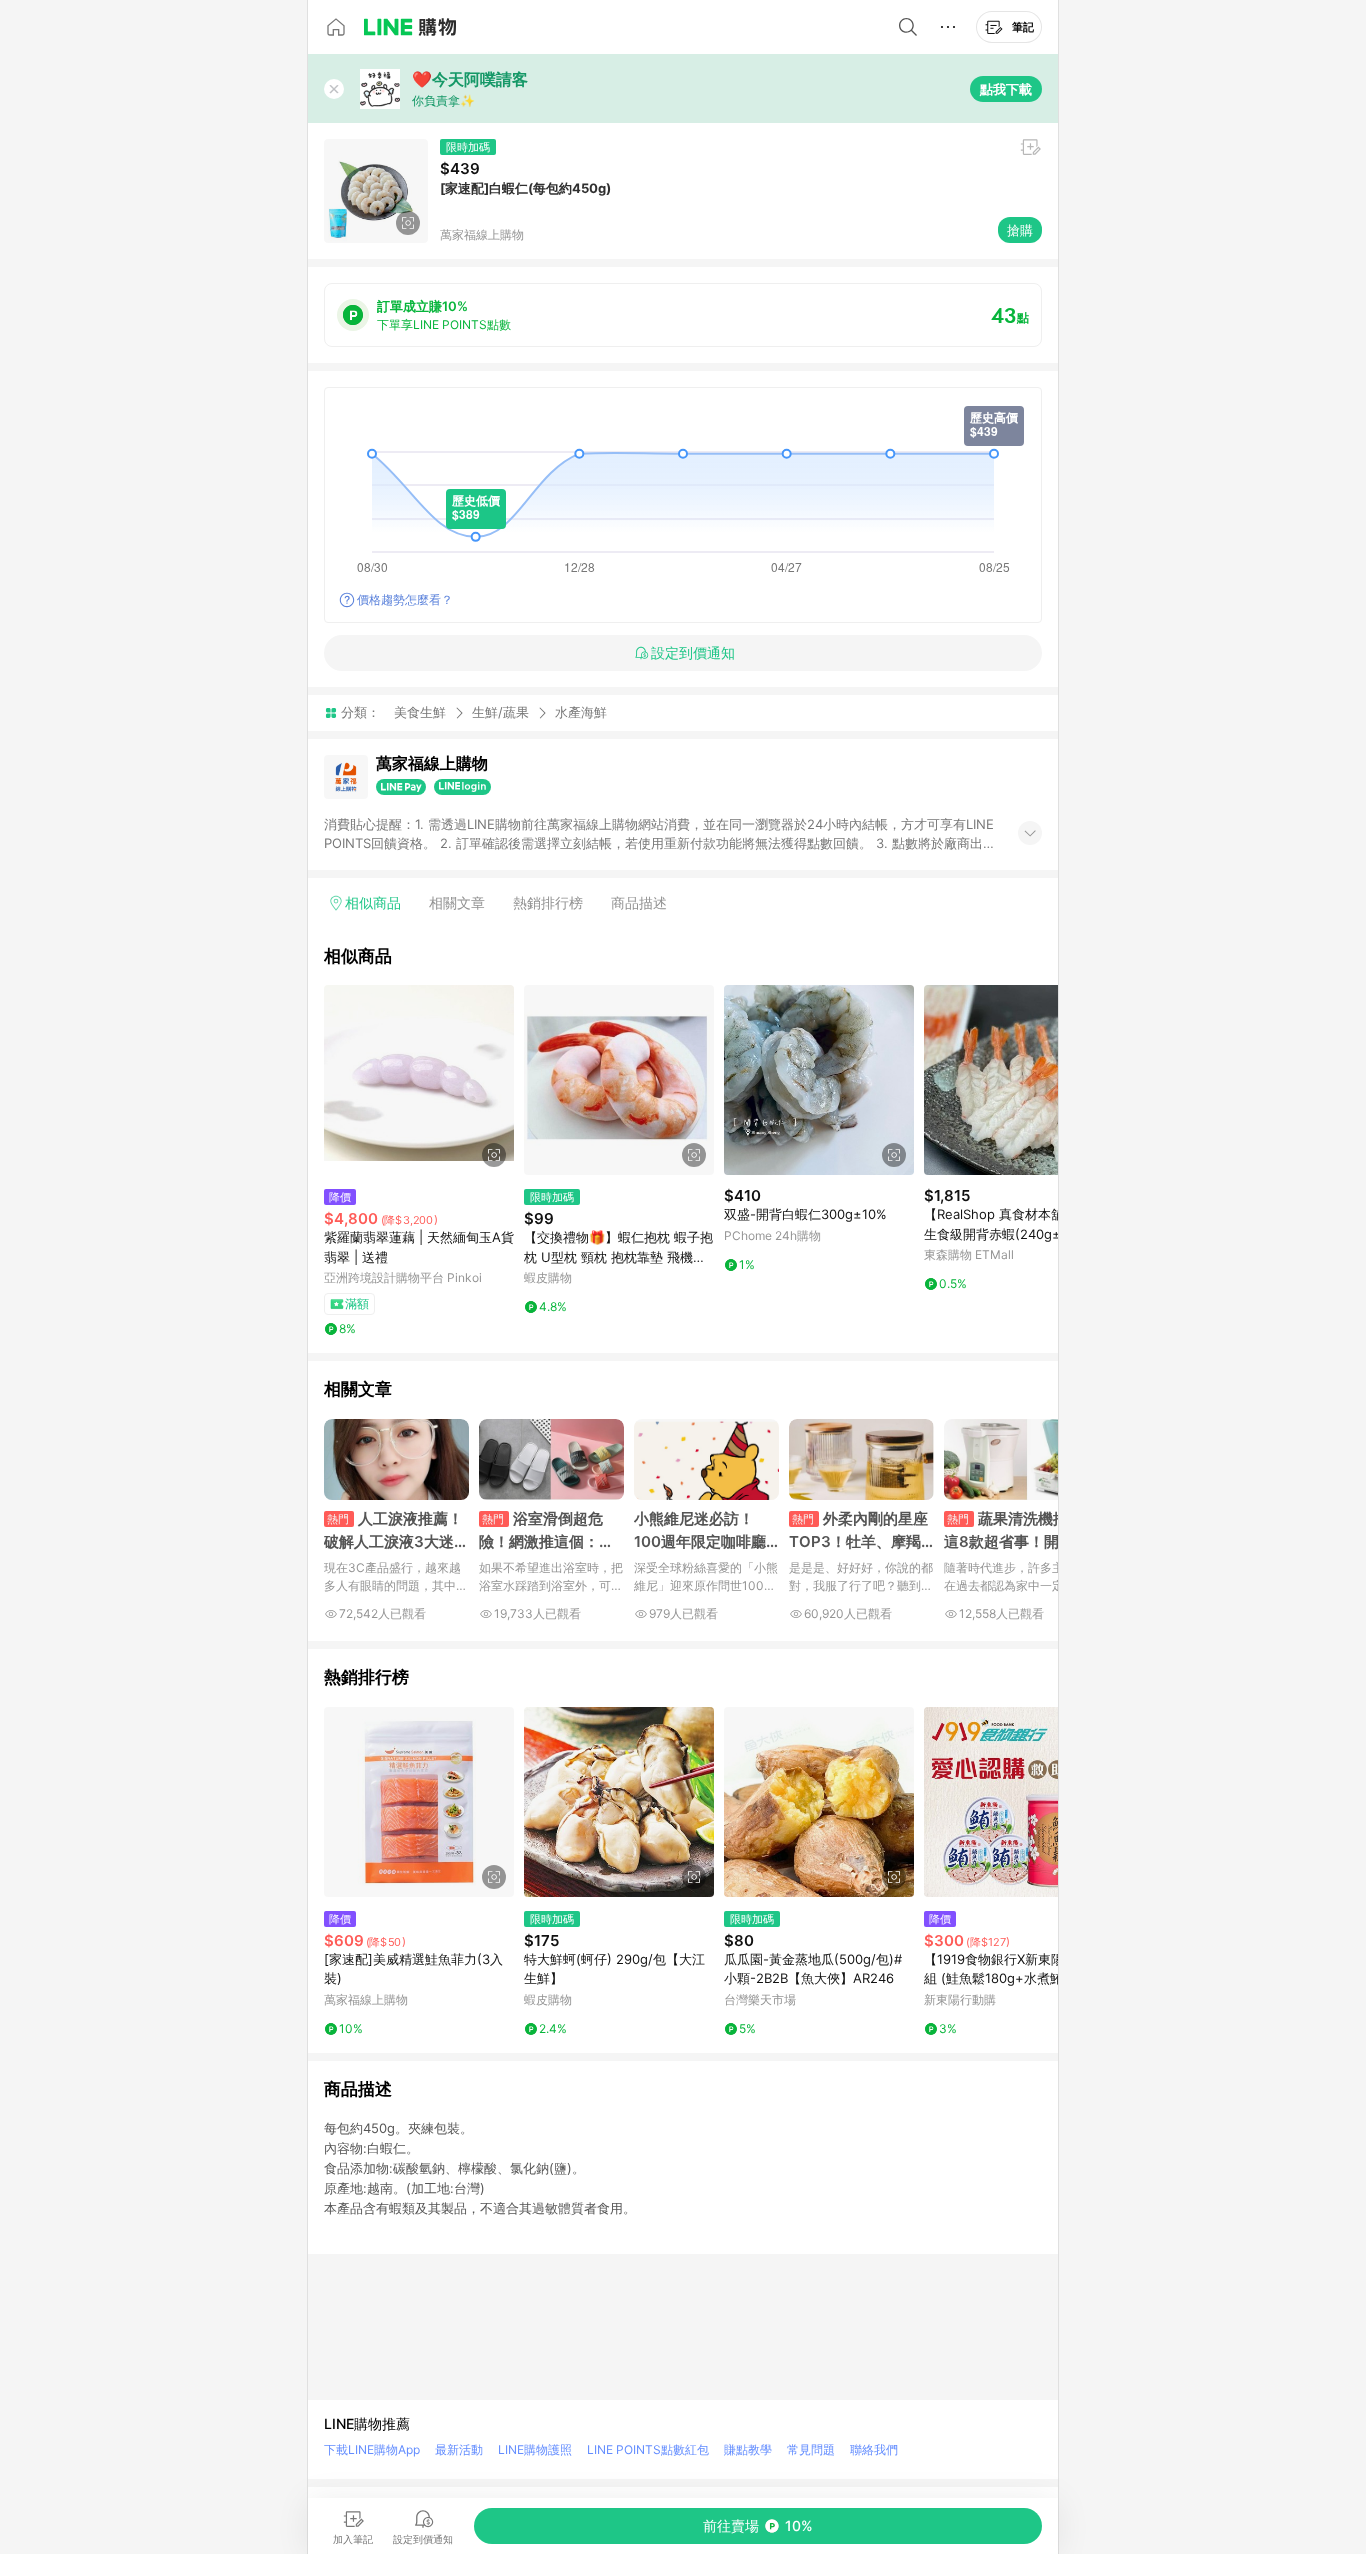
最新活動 (459, 2449)
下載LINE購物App (372, 2449)
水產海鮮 (581, 712)
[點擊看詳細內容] (419, 1080)
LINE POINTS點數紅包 (648, 2449)
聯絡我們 (874, 2449)
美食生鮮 (420, 712)
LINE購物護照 (535, 2449)
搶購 (1020, 230)
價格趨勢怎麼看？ (405, 599)
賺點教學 (748, 2449)
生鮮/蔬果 (500, 712)
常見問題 (811, 2449)
